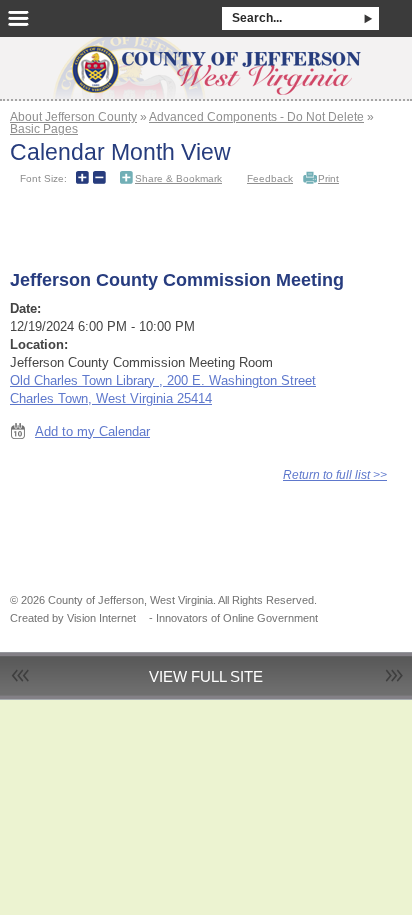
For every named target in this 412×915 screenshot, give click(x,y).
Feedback (270, 178)
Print (328, 178)
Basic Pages (44, 128)
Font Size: (43, 178)
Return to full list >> (335, 474)
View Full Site (206, 676)
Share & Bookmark (178, 178)
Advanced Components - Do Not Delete (256, 116)
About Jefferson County (73, 116)
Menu (18, 18)
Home (206, 62)
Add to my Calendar (92, 431)
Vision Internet (101, 618)
